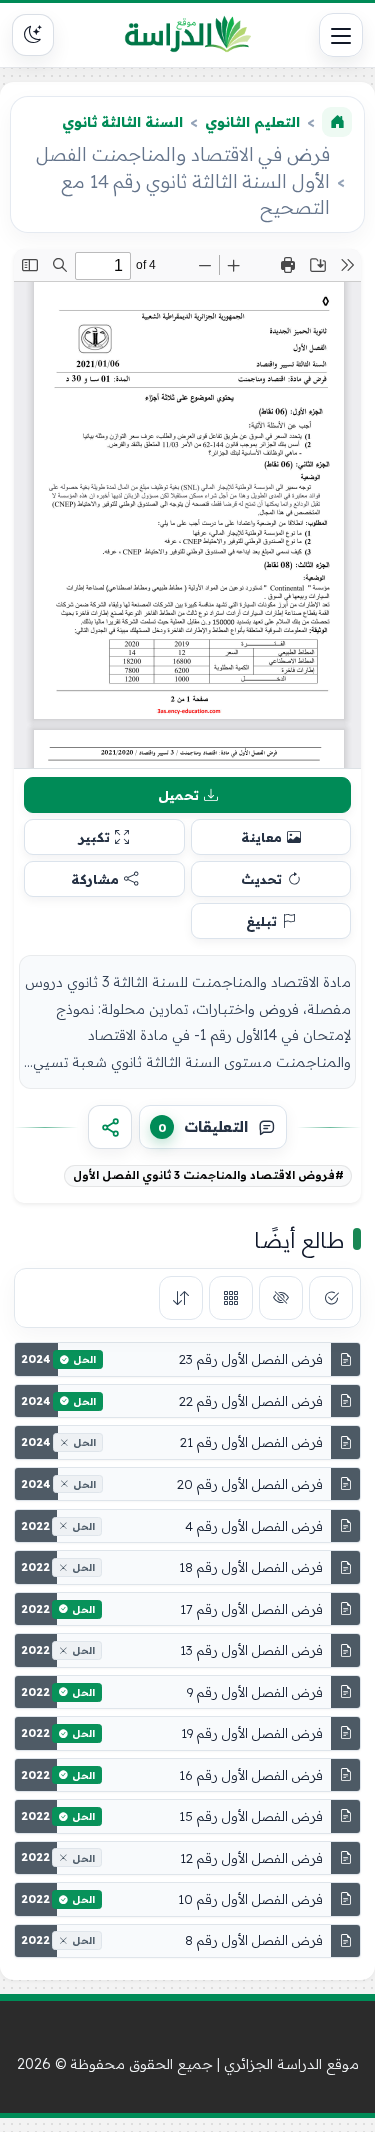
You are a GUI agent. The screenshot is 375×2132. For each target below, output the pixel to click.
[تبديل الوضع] (33, 35)
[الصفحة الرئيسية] (337, 122)
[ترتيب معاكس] (181, 1298)
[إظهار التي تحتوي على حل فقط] (331, 1298)
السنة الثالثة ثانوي (122, 122)
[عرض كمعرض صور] (231, 1298)
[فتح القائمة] (341, 35)
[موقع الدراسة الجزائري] (188, 35)
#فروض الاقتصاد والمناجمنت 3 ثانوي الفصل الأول (208, 1175)
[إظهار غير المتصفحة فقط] (281, 1298)
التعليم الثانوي (252, 122)
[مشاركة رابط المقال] (110, 1127)
